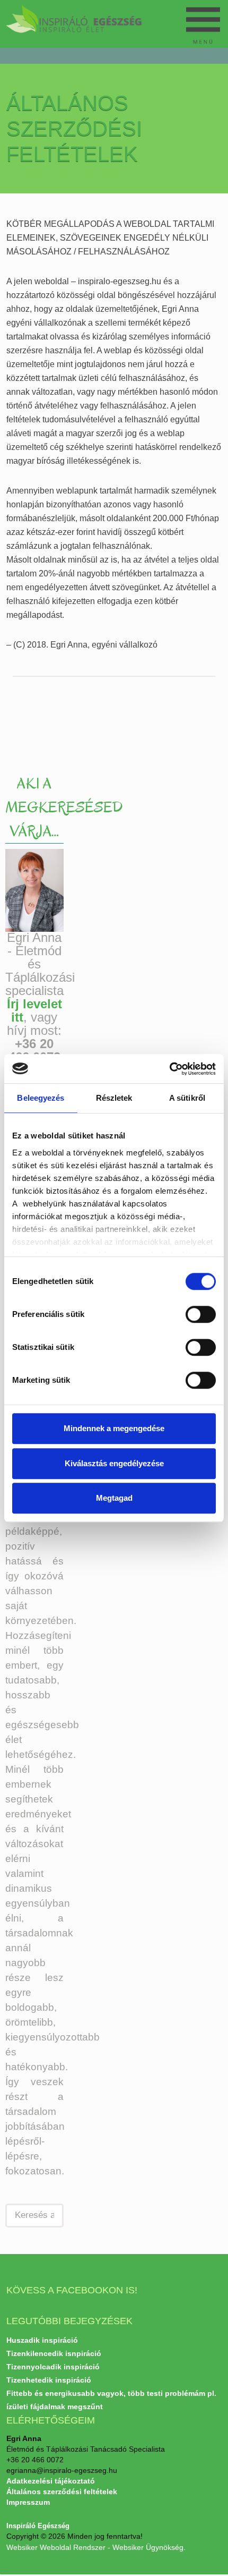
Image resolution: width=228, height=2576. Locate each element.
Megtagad (114, 1498)
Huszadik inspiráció (42, 2340)
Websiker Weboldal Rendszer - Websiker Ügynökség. (96, 2547)
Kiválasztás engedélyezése (114, 1463)
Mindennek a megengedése (114, 1428)
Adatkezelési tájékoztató (51, 2481)
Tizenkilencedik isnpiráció (54, 2353)
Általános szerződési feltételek (62, 2492)
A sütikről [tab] (187, 1098)
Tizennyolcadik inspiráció (53, 2367)
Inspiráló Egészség (38, 2526)
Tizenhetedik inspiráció (49, 2380)
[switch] (191, 1311)
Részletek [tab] (114, 1098)
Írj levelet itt (34, 1010)
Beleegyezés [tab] (41, 1098)
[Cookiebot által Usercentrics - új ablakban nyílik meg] (169, 1069)
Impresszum (28, 2502)
